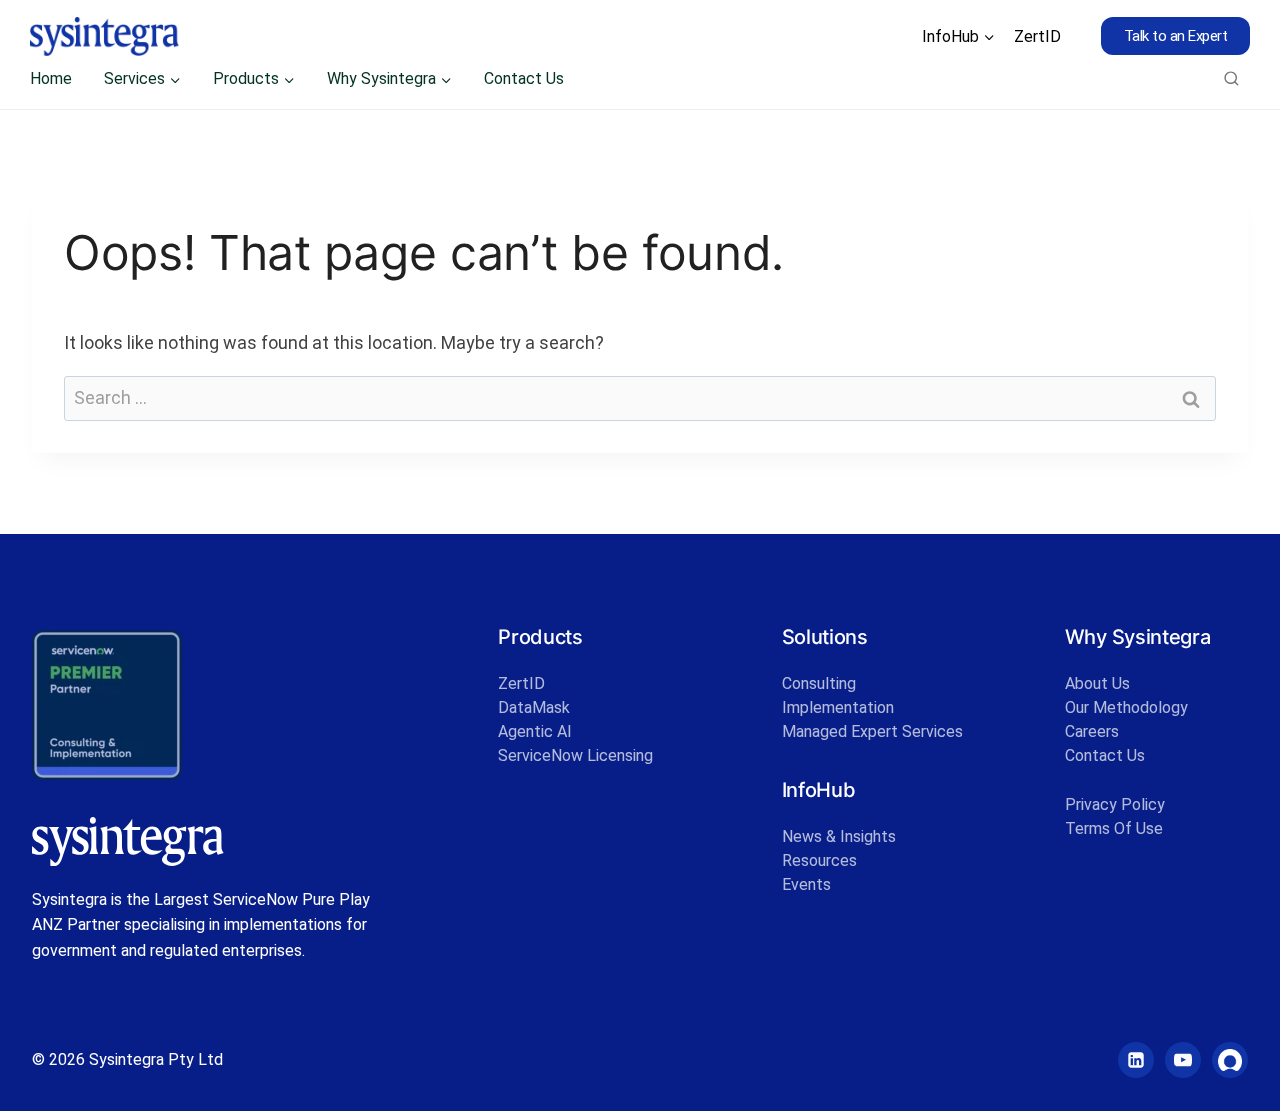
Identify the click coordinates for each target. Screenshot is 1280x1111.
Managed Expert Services (872, 731)
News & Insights (839, 836)
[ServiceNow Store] (1230, 1060)
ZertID (1037, 36)
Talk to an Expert (1176, 36)
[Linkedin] (1136, 1060)
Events (806, 884)
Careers (1092, 731)
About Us (1097, 683)
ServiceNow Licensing (575, 755)
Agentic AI (535, 731)
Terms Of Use (1114, 828)
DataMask (534, 707)
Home (51, 78)
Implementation (838, 707)
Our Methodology (1126, 707)
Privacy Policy (1115, 804)
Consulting (819, 683)
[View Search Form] (1231, 78)
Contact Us (524, 78)
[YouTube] (1183, 1060)
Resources (819, 860)
